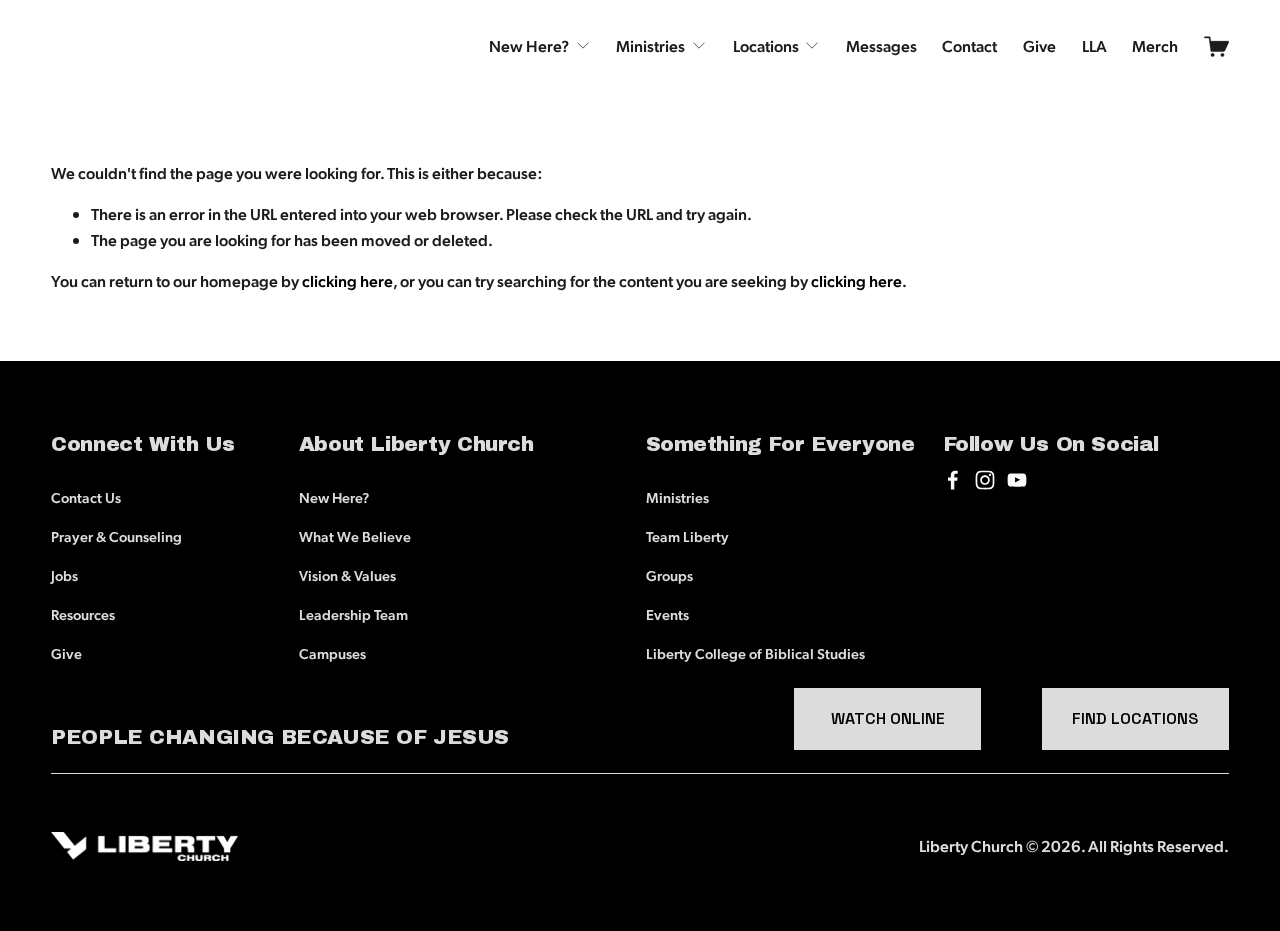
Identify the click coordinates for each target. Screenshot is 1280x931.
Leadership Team (353, 614)
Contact (969, 45)
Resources (83, 614)
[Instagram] (985, 480)
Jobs (64, 575)
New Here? (334, 497)
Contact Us (86, 497)
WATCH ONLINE (888, 718)
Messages (881, 45)
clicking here (347, 280)
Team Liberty (687, 536)
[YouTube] (1017, 480)
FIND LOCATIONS (1135, 718)
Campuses (332, 653)
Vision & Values (347, 575)
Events (667, 614)
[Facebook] (953, 480)
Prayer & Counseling (116, 536)
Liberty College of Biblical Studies (755, 653)
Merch (1155, 45)
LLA (1094, 45)
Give (1039, 45)
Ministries (677, 497)
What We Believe (355, 536)
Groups (669, 575)
